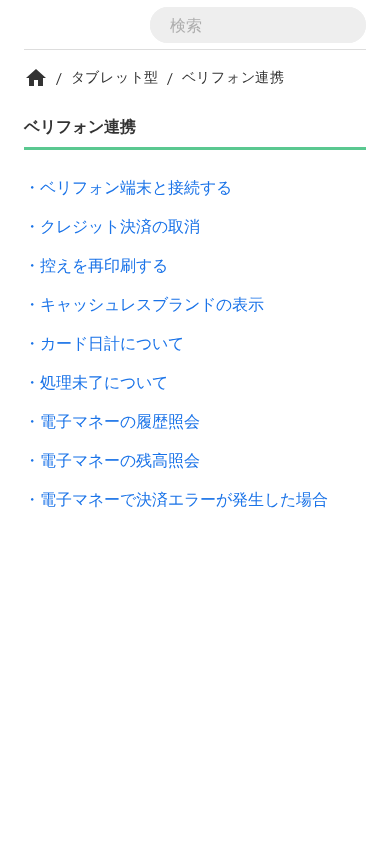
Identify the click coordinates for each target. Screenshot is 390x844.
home (36, 78)
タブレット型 (115, 76)
